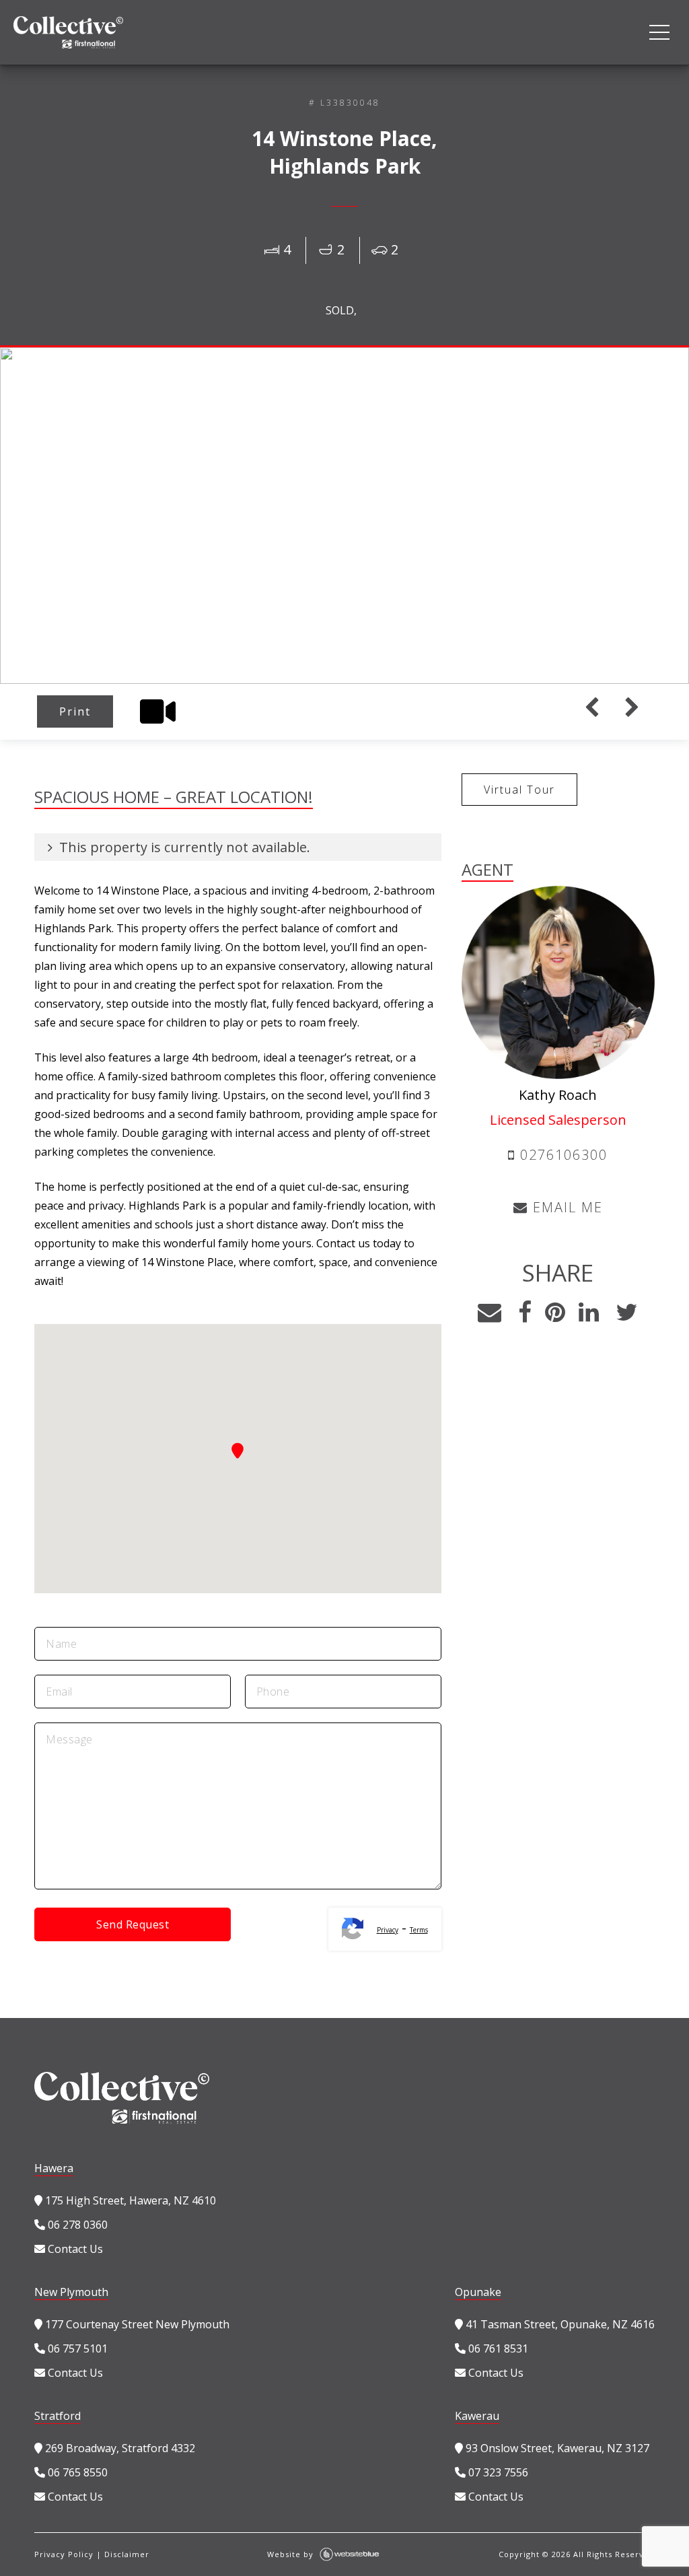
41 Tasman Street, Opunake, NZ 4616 (559, 2324)
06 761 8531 (497, 2348)
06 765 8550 (76, 2472)
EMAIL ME (566, 1207)
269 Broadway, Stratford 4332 (119, 2448)
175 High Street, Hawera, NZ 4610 (129, 2200)
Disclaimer (127, 2554)
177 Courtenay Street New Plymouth (136, 2324)
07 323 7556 (497, 2472)
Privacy (388, 1930)
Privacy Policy (64, 2554)
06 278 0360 (76, 2225)
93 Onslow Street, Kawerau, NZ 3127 (556, 2448)
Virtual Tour (519, 790)
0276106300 (561, 1155)
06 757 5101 (76, 2348)
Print (75, 711)
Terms (419, 1930)
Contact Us (74, 2249)
